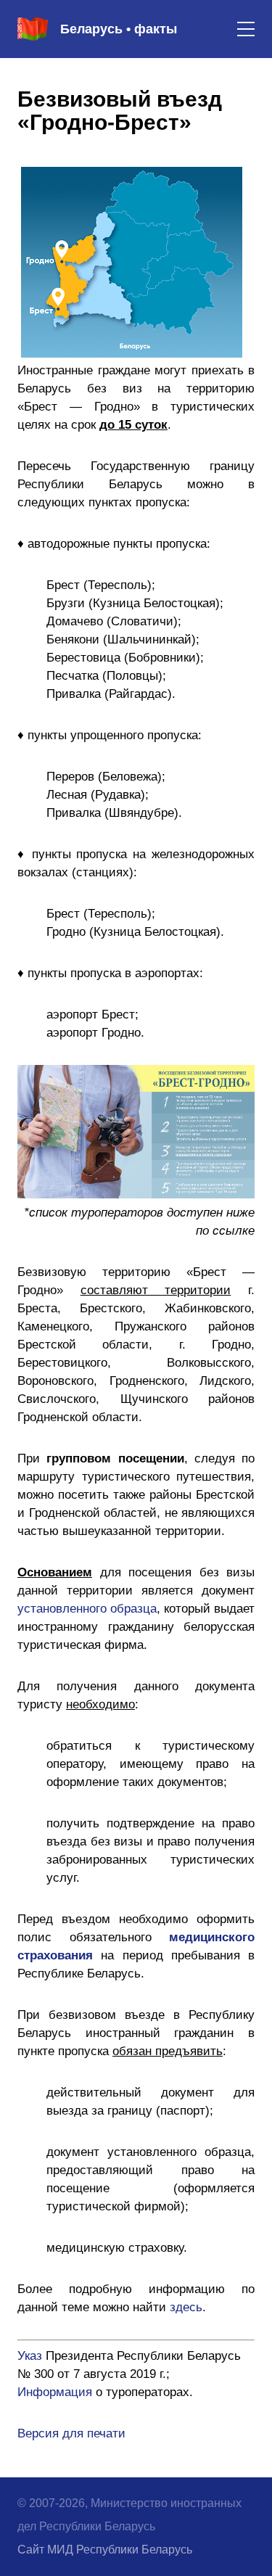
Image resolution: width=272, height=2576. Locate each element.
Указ (30, 2356)
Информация (55, 2392)
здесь (186, 2307)
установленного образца (87, 1609)
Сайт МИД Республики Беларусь (105, 2550)
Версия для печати (71, 2433)
